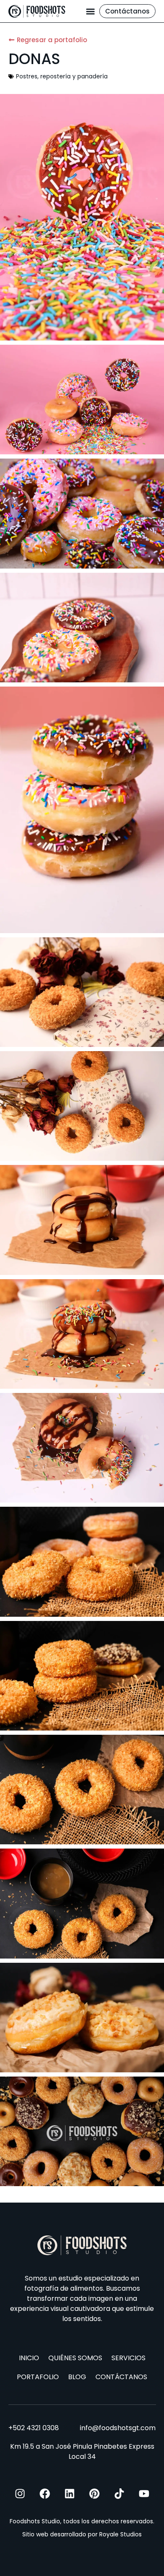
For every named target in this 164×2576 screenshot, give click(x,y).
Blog (77, 2377)
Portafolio (38, 2377)
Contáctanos (121, 2377)
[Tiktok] (119, 2494)
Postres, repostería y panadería (62, 76)
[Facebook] (45, 2494)
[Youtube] (144, 2494)
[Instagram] (20, 2494)
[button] (90, 11)
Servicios (128, 2358)
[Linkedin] (70, 2494)
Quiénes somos (75, 2358)
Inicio (29, 2358)
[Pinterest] (94, 2494)
